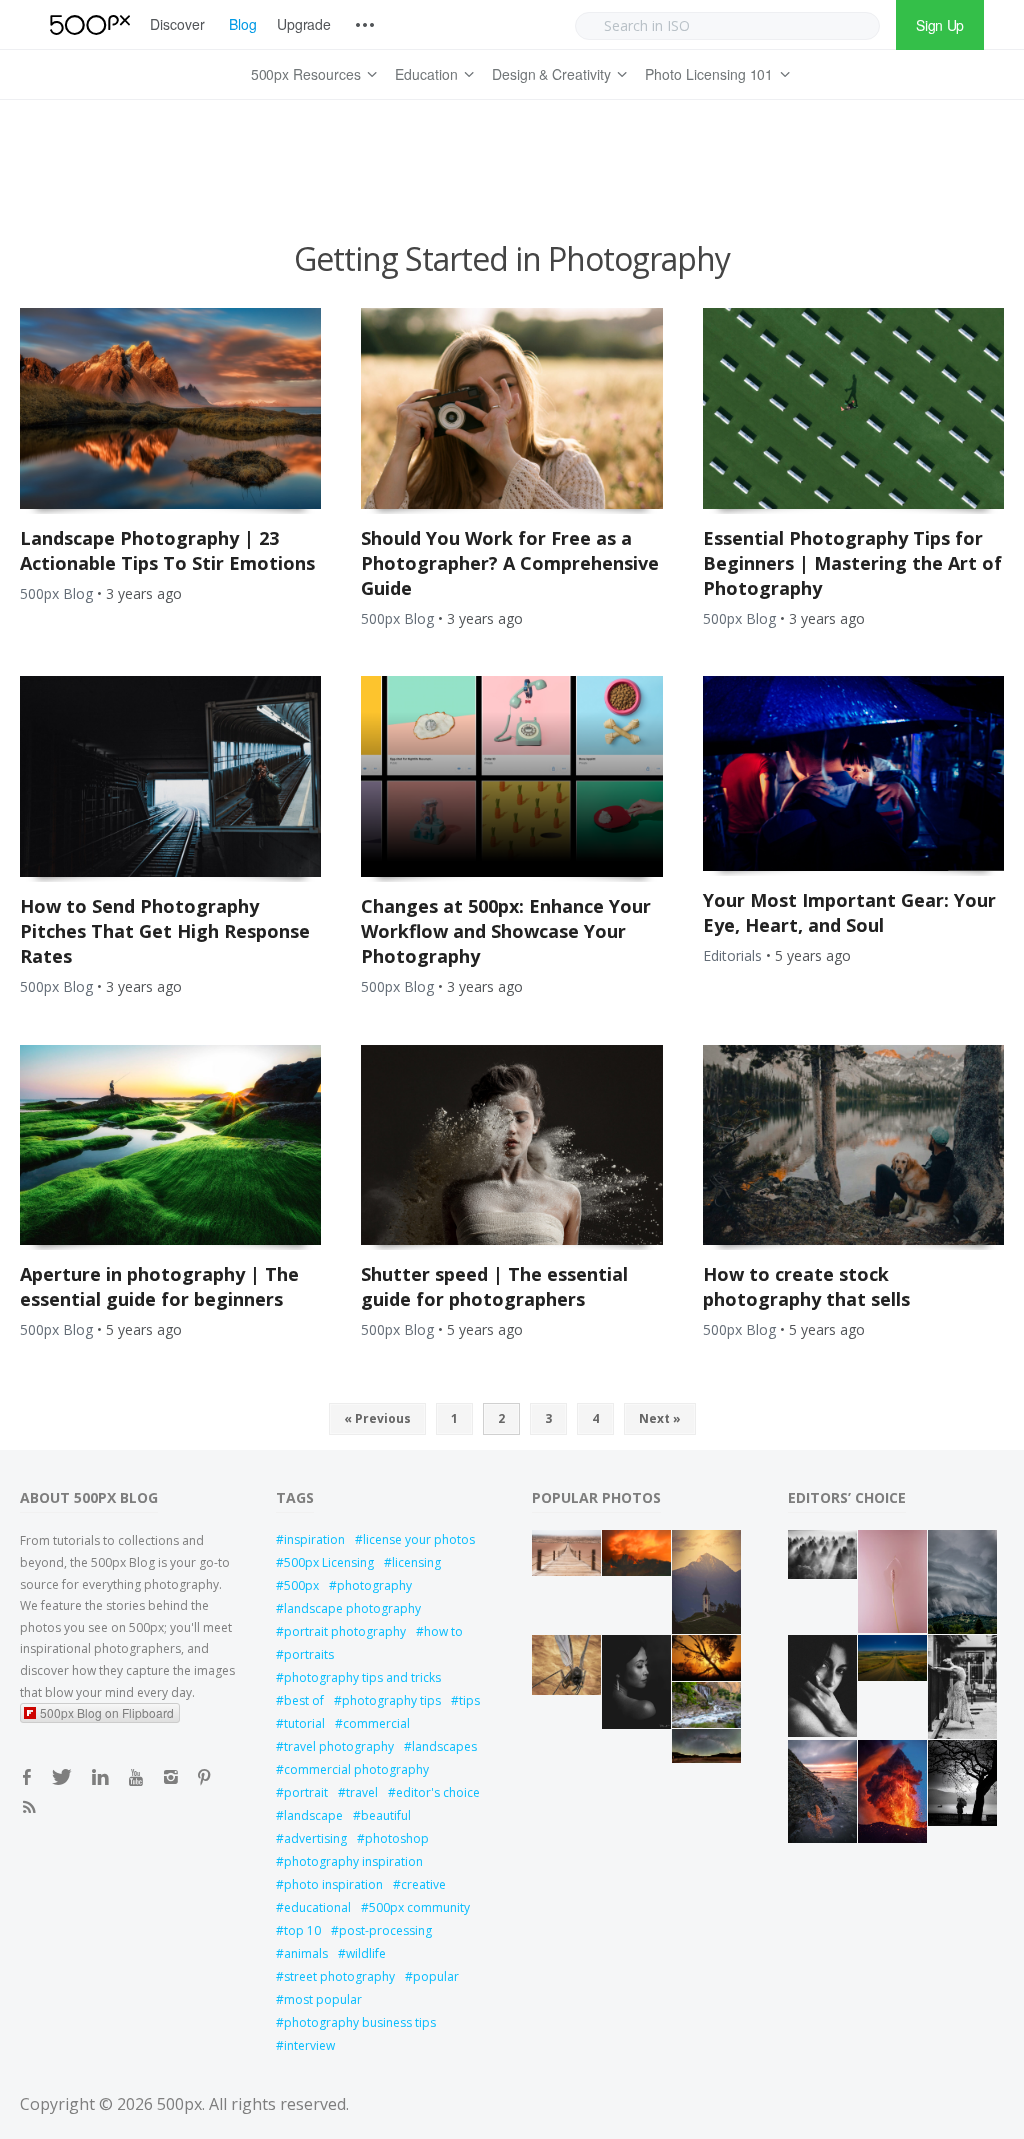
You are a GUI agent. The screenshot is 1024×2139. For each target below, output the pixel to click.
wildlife (366, 1953)
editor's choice (438, 1792)
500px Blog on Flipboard (107, 1712)
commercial (376, 1723)
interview (309, 2045)
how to (443, 1631)
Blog (243, 24)
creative (423, 1884)
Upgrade (304, 24)
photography (374, 1585)
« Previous (377, 1418)
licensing (416, 1562)
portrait (306, 1792)
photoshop (397, 1838)
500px (301, 1585)
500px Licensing (329, 1562)
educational (317, 1907)
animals (306, 1953)
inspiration (314, 1539)
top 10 (302, 1930)
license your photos (419, 1539)
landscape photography (352, 1608)
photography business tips (360, 2022)
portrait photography (345, 1631)
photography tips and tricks (362, 1677)
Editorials (732, 955)
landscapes (444, 1746)
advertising (315, 1838)
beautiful (386, 1815)
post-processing (385, 1930)
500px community (419, 1907)
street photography (339, 1976)
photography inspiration (353, 1861)
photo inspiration (333, 1884)
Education (426, 74)
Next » (660, 1418)
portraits (309, 1654)
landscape (313, 1815)
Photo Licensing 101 (709, 74)
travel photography (339, 1746)
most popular (323, 1999)
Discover (177, 24)
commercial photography (356, 1769)
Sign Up (940, 25)
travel (362, 1792)
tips (469, 1700)
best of (304, 1700)
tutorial (304, 1723)
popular (436, 1976)
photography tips (391, 1700)
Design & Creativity (551, 74)
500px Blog (56, 593)
